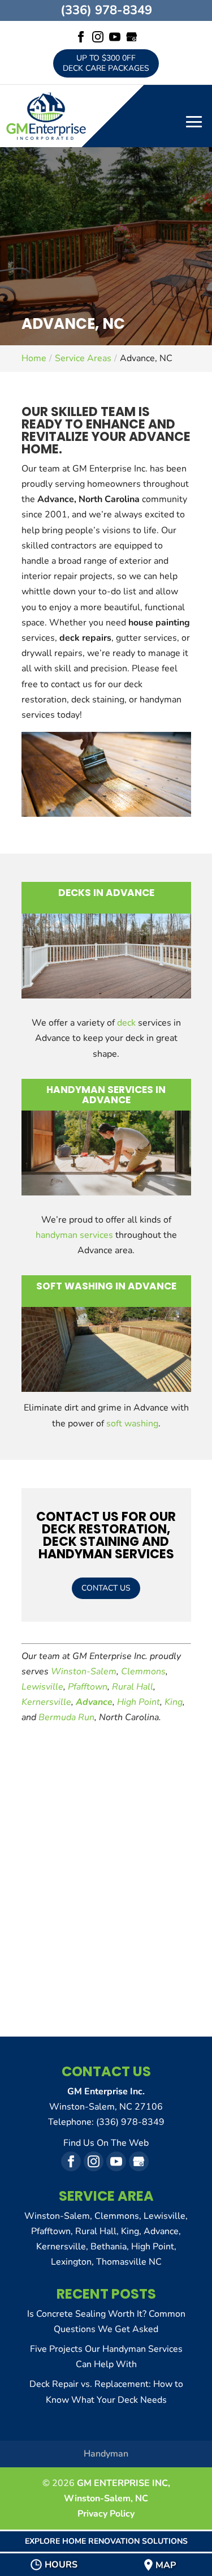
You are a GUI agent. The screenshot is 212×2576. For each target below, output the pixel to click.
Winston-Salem (84, 1671)
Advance (94, 1702)
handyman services (74, 1235)
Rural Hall (133, 1687)
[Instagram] (98, 38)
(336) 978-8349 (106, 10)
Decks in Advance (106, 893)
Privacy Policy (106, 2514)
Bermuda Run (66, 1717)
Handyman (106, 2454)
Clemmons (143, 1671)
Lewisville (42, 1687)
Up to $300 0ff (106, 63)
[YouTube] (115, 38)
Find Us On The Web (106, 2143)
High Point (139, 1702)
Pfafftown (88, 1687)
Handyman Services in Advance (106, 1095)
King (174, 1702)
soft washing (132, 1424)
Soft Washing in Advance (106, 1286)
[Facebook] (81, 38)
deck (126, 1023)
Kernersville (46, 1702)
